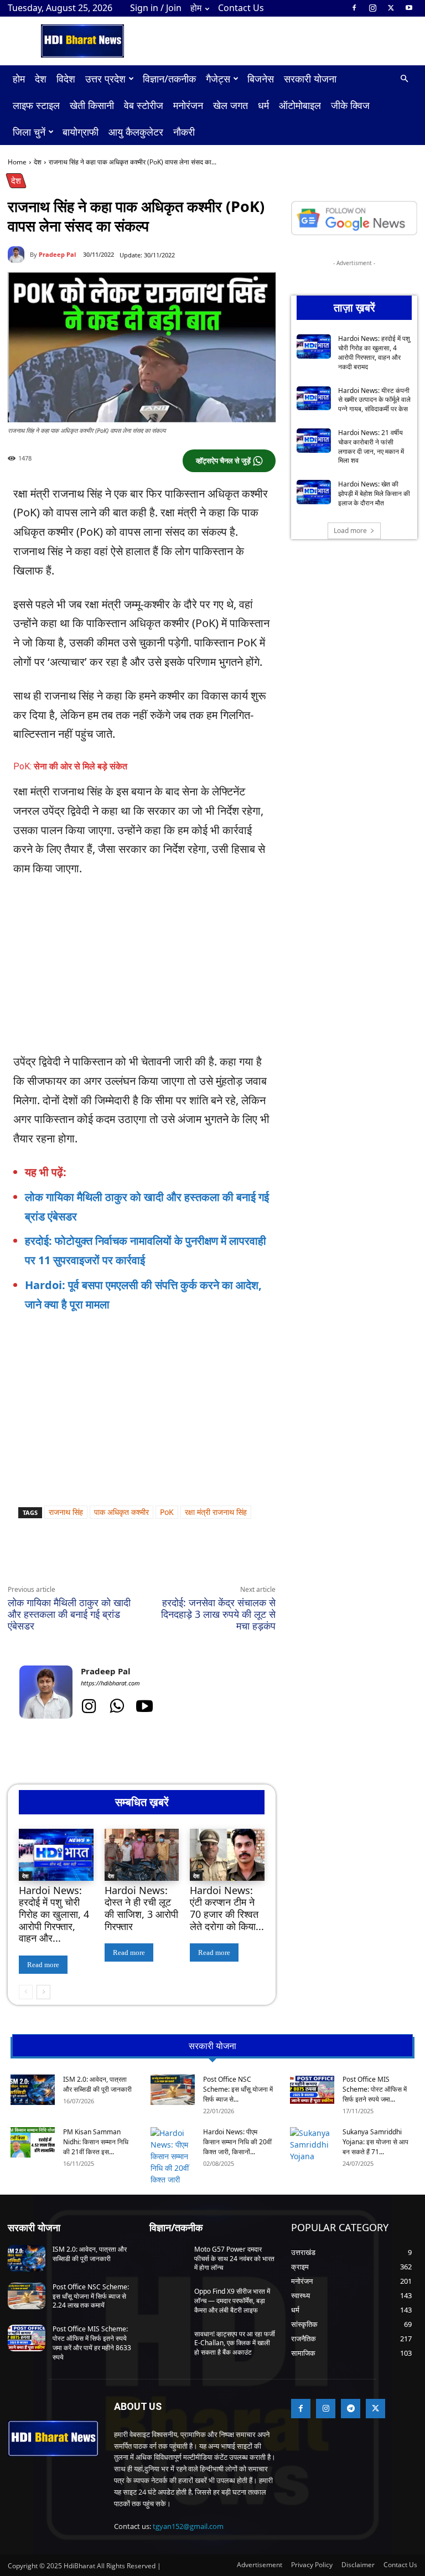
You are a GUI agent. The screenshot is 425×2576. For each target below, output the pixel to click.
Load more (350, 531)
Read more (43, 1965)
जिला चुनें (29, 132)
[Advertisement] (142, 970)
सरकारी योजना (310, 79)
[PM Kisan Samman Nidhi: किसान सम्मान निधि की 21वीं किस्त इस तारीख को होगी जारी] (33, 2142)
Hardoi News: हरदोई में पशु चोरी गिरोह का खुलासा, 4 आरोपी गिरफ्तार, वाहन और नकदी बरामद (374, 352)
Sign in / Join (156, 8)
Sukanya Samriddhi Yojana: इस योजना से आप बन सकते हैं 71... (375, 2142)
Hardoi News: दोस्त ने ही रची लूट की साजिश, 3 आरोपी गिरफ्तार (141, 1908)
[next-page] (43, 1992)
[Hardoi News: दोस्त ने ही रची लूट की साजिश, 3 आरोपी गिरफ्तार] (142, 1855)
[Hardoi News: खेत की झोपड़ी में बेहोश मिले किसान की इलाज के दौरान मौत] (314, 492)
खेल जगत (230, 105)
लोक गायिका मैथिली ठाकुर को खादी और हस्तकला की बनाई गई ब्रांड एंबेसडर (69, 1614)
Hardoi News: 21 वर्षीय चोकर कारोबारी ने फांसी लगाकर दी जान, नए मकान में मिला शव (371, 446)
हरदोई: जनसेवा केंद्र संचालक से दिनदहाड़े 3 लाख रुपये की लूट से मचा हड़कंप (218, 1614)
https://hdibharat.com (110, 1683)
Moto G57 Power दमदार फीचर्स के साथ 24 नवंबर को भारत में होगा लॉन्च (234, 2259)
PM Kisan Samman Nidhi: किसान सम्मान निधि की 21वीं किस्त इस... (96, 2142)
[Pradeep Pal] (19, 255)
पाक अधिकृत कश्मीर (121, 1512)
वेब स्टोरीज (144, 105)
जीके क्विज (350, 105)
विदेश (66, 79)
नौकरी (184, 132)
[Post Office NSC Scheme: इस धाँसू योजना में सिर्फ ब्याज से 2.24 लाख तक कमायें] (173, 2090)
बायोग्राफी (81, 132)
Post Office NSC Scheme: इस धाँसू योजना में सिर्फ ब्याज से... (238, 2089)
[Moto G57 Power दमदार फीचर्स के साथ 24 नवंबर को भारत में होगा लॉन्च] (168, 2258)
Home (17, 162)
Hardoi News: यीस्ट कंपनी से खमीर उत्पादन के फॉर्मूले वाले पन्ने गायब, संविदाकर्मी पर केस (374, 400)
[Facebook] (354, 8)
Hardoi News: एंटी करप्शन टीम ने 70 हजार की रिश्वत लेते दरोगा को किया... (227, 1908)
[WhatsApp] (110, 1559)
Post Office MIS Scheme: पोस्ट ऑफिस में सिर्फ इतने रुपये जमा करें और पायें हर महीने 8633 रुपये (92, 2343)
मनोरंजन (188, 105)
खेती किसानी (92, 105)
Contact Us (241, 8)
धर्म (263, 105)
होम (196, 8)
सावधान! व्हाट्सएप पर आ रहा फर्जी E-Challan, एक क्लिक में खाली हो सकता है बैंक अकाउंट (235, 2343)
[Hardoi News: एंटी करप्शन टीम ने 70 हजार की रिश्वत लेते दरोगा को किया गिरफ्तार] (227, 1855)
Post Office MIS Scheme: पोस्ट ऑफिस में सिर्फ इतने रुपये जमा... (375, 2089)
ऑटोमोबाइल (300, 105)
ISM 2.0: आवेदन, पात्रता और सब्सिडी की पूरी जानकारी (97, 2084)
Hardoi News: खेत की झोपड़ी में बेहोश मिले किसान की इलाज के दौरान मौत (374, 493)
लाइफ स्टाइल (36, 105)
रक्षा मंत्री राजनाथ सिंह (216, 1512)
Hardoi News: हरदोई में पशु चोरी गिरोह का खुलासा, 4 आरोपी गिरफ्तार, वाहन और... (54, 1914)
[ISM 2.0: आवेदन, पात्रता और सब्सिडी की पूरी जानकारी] (33, 2090)
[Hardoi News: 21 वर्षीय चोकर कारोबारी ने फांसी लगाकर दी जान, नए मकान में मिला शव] (314, 441)
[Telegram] (160, 1559)
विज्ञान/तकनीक (169, 79)
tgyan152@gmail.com (188, 2526)
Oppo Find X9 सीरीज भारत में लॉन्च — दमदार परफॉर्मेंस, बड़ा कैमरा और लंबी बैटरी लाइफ (232, 2301)
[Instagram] (372, 8)
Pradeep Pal (57, 254)
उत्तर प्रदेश (105, 79)
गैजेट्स (218, 79)
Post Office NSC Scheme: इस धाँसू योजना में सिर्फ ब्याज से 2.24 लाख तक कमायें (91, 2296)
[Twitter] (391, 8)
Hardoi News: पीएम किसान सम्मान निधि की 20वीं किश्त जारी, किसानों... (237, 2142)
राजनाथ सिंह (66, 1512)
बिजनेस (261, 79)
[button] (404, 79)
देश (41, 79)
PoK (167, 1512)
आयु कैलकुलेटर (136, 132)
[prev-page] (26, 1992)
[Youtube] (409, 8)
